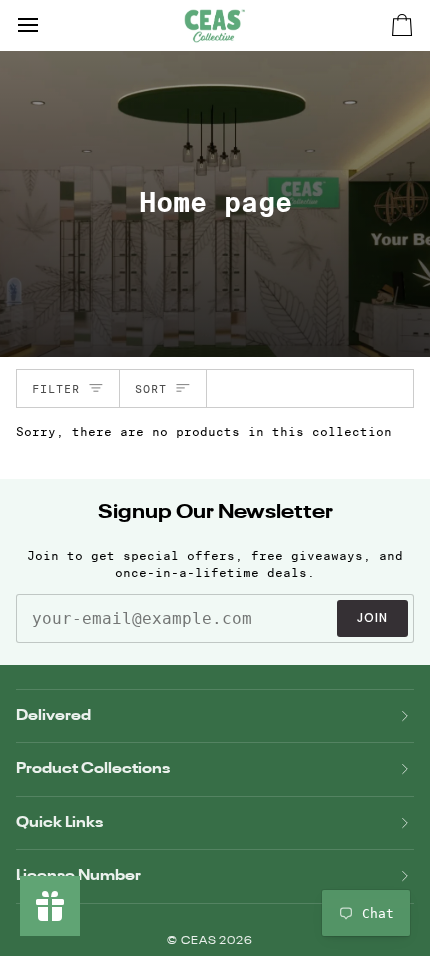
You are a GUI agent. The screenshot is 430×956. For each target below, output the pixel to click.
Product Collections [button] (93, 768)
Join (372, 617)
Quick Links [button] (59, 822)
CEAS (200, 941)
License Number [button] (78, 875)
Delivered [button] (53, 715)
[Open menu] (46, 25)
